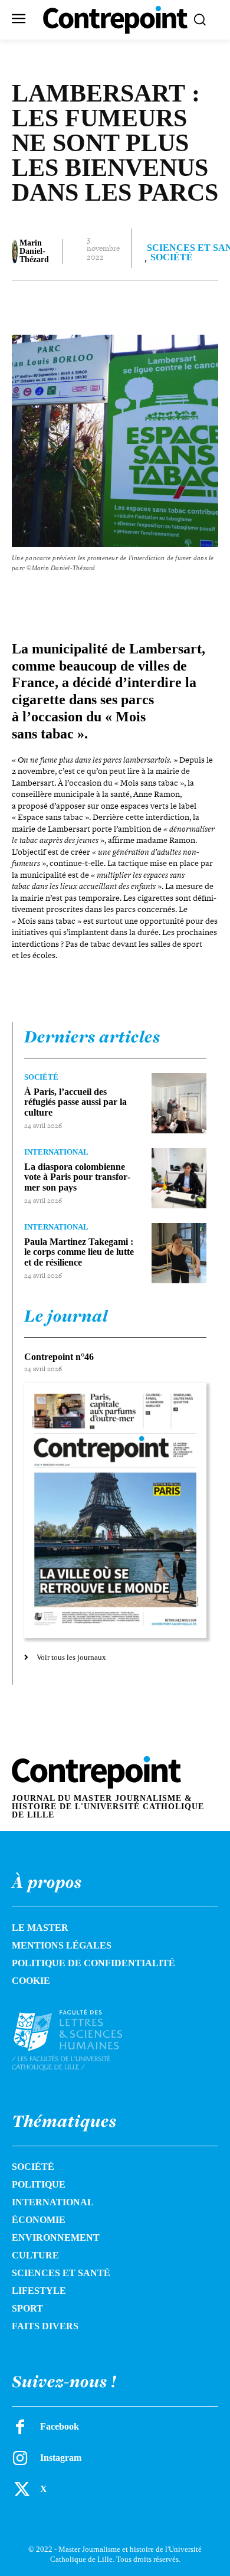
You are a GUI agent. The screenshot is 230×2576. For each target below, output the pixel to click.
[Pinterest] (115, 304)
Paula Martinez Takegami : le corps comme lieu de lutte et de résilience (79, 1252)
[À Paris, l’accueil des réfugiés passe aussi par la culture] (179, 1103)
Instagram (61, 2458)
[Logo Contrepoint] (115, 20)
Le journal (66, 1316)
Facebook (60, 2426)
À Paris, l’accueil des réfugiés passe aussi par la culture (75, 1102)
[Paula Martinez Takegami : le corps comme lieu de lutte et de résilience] (179, 1253)
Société (172, 257)
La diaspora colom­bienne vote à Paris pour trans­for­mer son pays (77, 1177)
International (56, 1152)
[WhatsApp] (142, 304)
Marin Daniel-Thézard (34, 251)
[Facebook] (61, 304)
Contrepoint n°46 (59, 1357)
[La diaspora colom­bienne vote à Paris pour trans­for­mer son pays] (179, 1178)
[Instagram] (20, 2458)
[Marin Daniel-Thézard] (15, 251)
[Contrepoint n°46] (115, 1511)
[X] (88, 304)
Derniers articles (92, 1037)
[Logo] (80, 2040)
